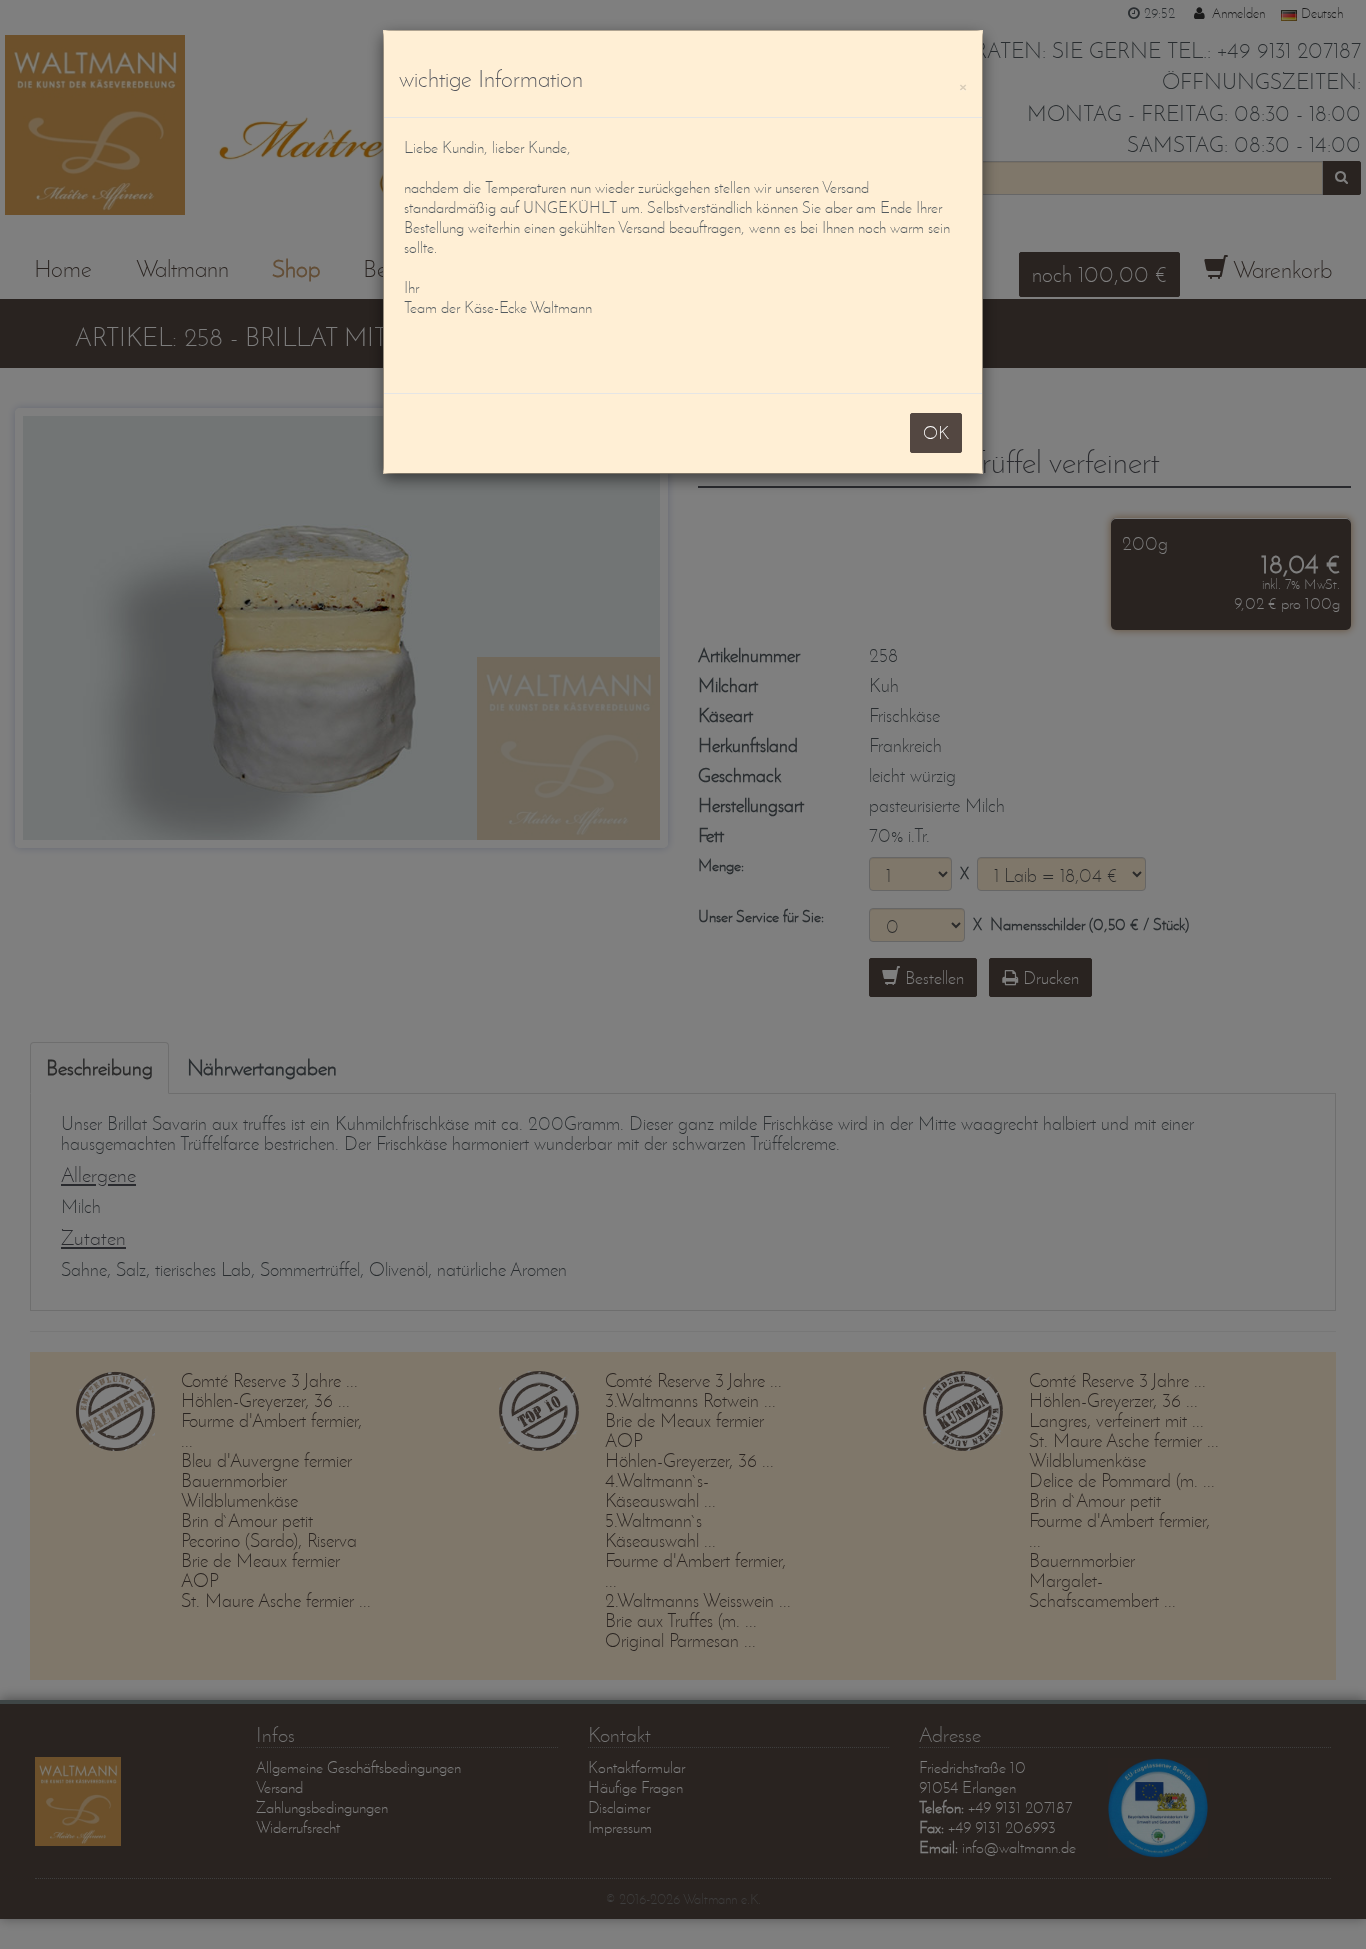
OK (936, 432)
